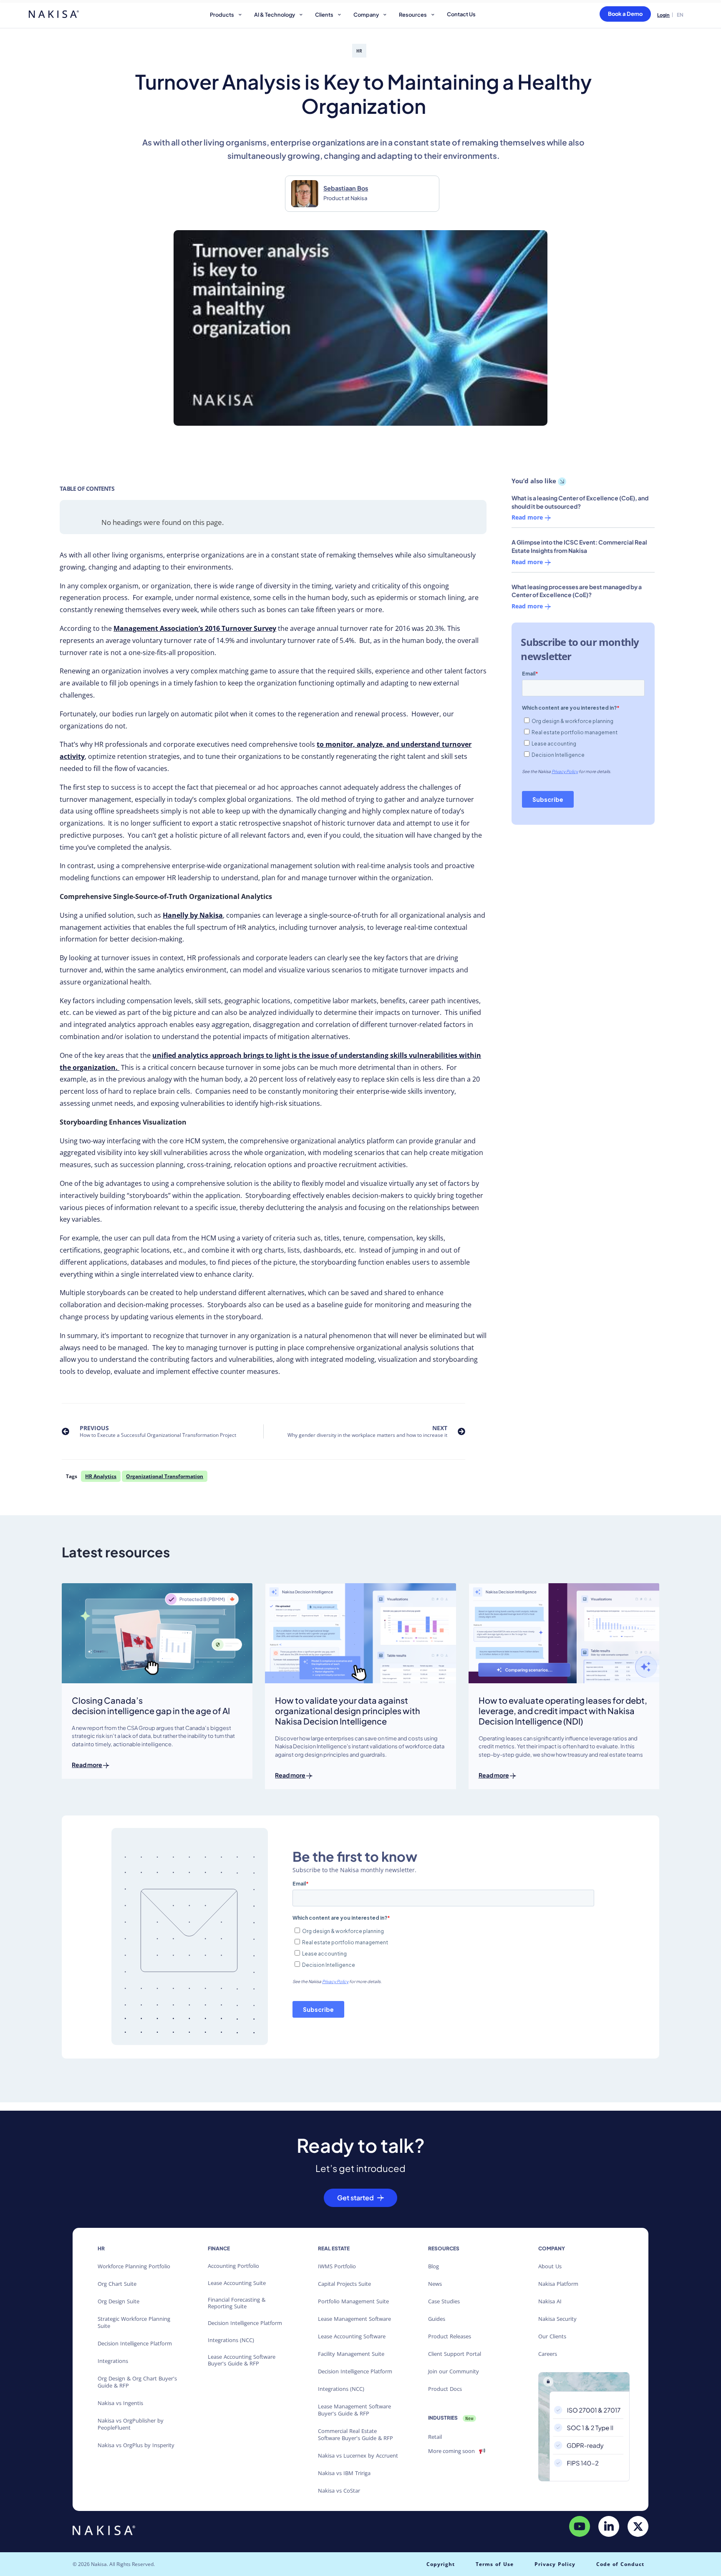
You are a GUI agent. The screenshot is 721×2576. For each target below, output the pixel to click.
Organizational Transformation (165, 1476)
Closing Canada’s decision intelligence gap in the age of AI (151, 1705)
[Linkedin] (609, 2526)
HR (359, 51)
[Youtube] (580, 2526)
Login (663, 15)
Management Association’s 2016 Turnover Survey (195, 628)
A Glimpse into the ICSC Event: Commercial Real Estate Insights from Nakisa (579, 546)
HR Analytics (101, 1476)
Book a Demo (625, 14)
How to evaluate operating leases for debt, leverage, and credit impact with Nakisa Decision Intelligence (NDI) (563, 1711)
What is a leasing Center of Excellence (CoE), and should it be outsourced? (580, 502)
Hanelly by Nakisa (193, 915)
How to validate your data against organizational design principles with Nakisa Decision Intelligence (348, 1711)
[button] (227, 16)
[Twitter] (638, 2526)
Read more (528, 518)
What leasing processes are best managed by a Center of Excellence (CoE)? (577, 591)
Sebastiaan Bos (346, 188)
